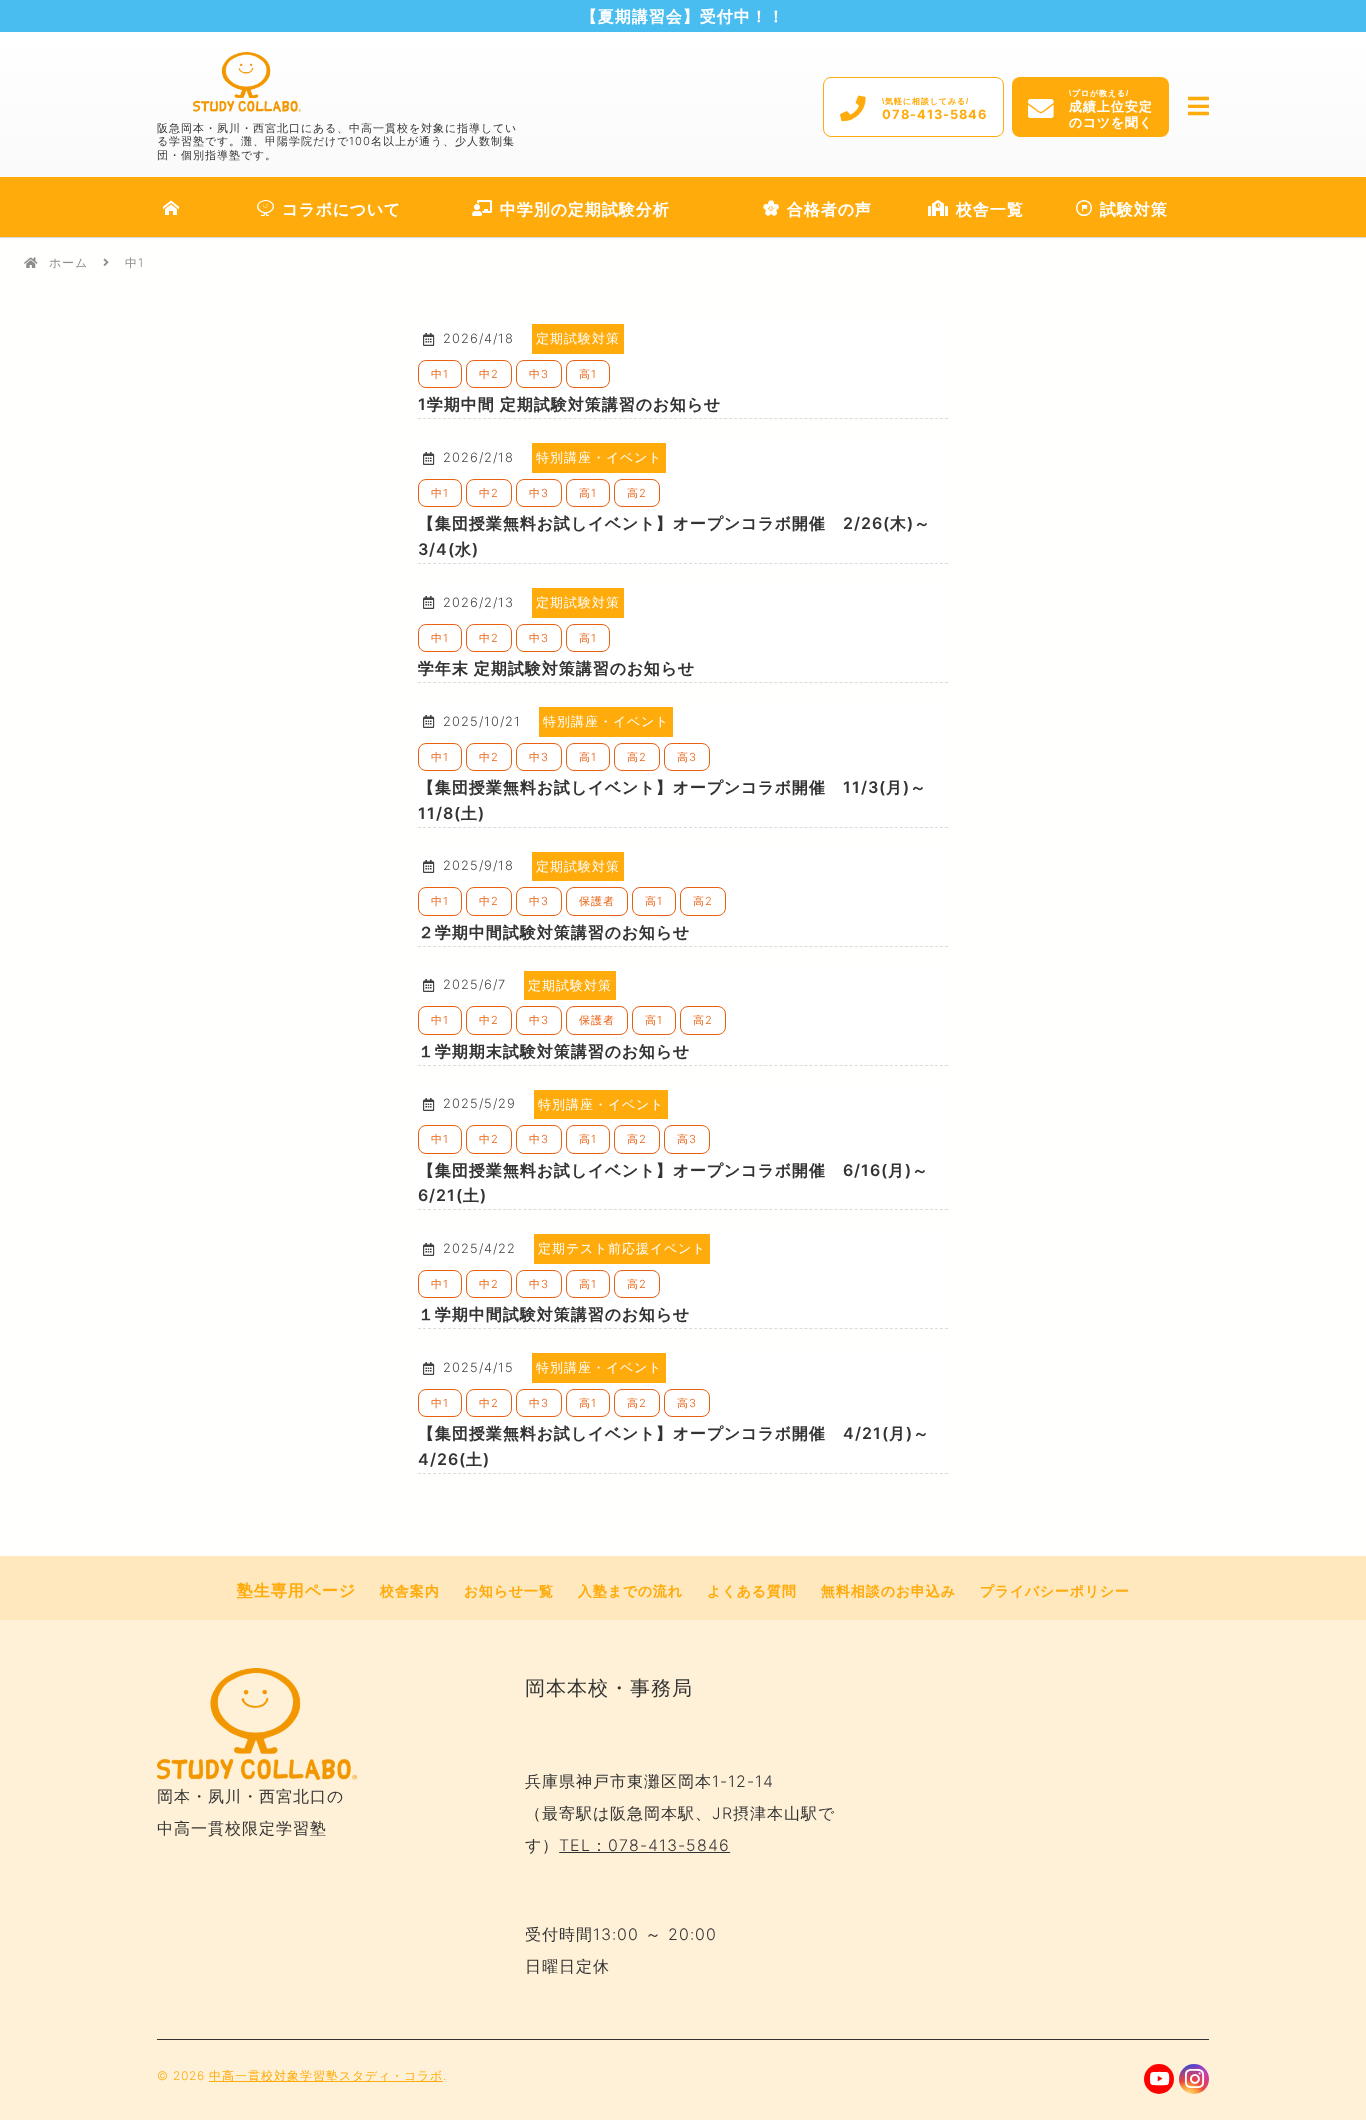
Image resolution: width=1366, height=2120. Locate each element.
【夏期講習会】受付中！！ (683, 16)
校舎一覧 (990, 209)
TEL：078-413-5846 (644, 1845)
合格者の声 (829, 209)
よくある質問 (752, 1590)
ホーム (68, 262)
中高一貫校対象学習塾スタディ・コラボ (326, 2075)
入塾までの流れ (630, 1590)
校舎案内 (410, 1590)
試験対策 (1134, 209)
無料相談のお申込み (888, 1590)
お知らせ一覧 (509, 1590)
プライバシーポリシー (1055, 1590)
